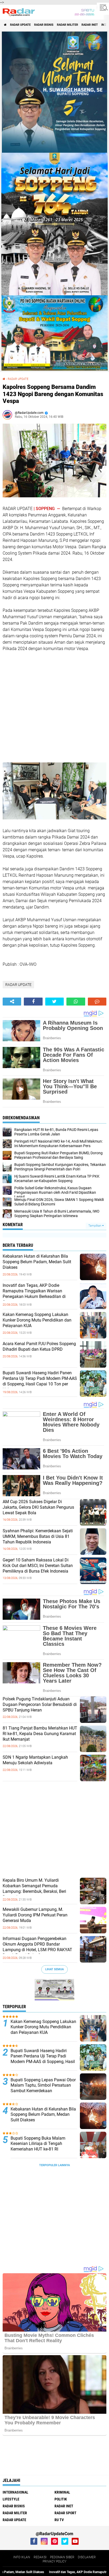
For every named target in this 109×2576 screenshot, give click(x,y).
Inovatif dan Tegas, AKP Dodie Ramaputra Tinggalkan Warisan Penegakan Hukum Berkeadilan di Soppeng (34, 1294)
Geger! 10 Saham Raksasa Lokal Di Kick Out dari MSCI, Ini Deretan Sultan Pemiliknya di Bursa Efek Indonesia (38, 1566)
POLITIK (61, 2499)
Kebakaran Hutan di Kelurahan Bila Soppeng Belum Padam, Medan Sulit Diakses (37, 1262)
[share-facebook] (33, 1002)
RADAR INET (90, 25)
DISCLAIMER (87, 2557)
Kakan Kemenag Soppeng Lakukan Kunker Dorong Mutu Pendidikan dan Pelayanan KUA (37, 1320)
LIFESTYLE (11, 2499)
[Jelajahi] (103, 7)
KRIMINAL (62, 2492)
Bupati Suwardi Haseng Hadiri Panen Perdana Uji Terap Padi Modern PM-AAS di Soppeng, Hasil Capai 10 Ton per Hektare (40, 1381)
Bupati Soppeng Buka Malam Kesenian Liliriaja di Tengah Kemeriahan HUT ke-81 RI (38, 2144)
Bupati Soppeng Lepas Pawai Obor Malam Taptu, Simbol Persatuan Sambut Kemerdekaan (43, 2085)
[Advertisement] (42, 706)
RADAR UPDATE (20, 25)
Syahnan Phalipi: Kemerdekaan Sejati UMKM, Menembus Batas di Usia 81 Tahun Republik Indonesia (38, 1536)
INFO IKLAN (22, 2557)
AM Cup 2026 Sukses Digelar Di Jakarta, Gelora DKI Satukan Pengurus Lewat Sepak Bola (38, 1507)
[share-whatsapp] (76, 1002)
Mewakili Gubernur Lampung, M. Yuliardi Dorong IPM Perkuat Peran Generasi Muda (35, 1915)
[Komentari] (97, 1002)
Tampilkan (95, 1226)
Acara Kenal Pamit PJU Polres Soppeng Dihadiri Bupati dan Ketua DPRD (39, 1346)
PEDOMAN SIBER (62, 2557)
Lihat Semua (54, 1969)
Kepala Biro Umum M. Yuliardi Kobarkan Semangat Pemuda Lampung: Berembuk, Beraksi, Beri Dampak (34, 1888)
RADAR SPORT (65, 2513)
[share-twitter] (54, 1002)
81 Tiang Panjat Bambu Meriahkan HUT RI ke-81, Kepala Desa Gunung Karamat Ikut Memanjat (40, 1734)
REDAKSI (40, 2557)
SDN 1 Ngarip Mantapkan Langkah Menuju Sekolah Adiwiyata (35, 1760)
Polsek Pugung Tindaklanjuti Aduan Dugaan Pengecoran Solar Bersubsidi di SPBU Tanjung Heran (40, 1704)
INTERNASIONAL (15, 2492)
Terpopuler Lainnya (54, 2165)
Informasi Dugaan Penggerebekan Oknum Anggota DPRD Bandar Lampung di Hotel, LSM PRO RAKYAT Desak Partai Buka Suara (37, 1947)
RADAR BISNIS (44, 25)
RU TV (59, 2520)
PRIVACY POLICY (54, 2561)
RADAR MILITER (67, 25)
